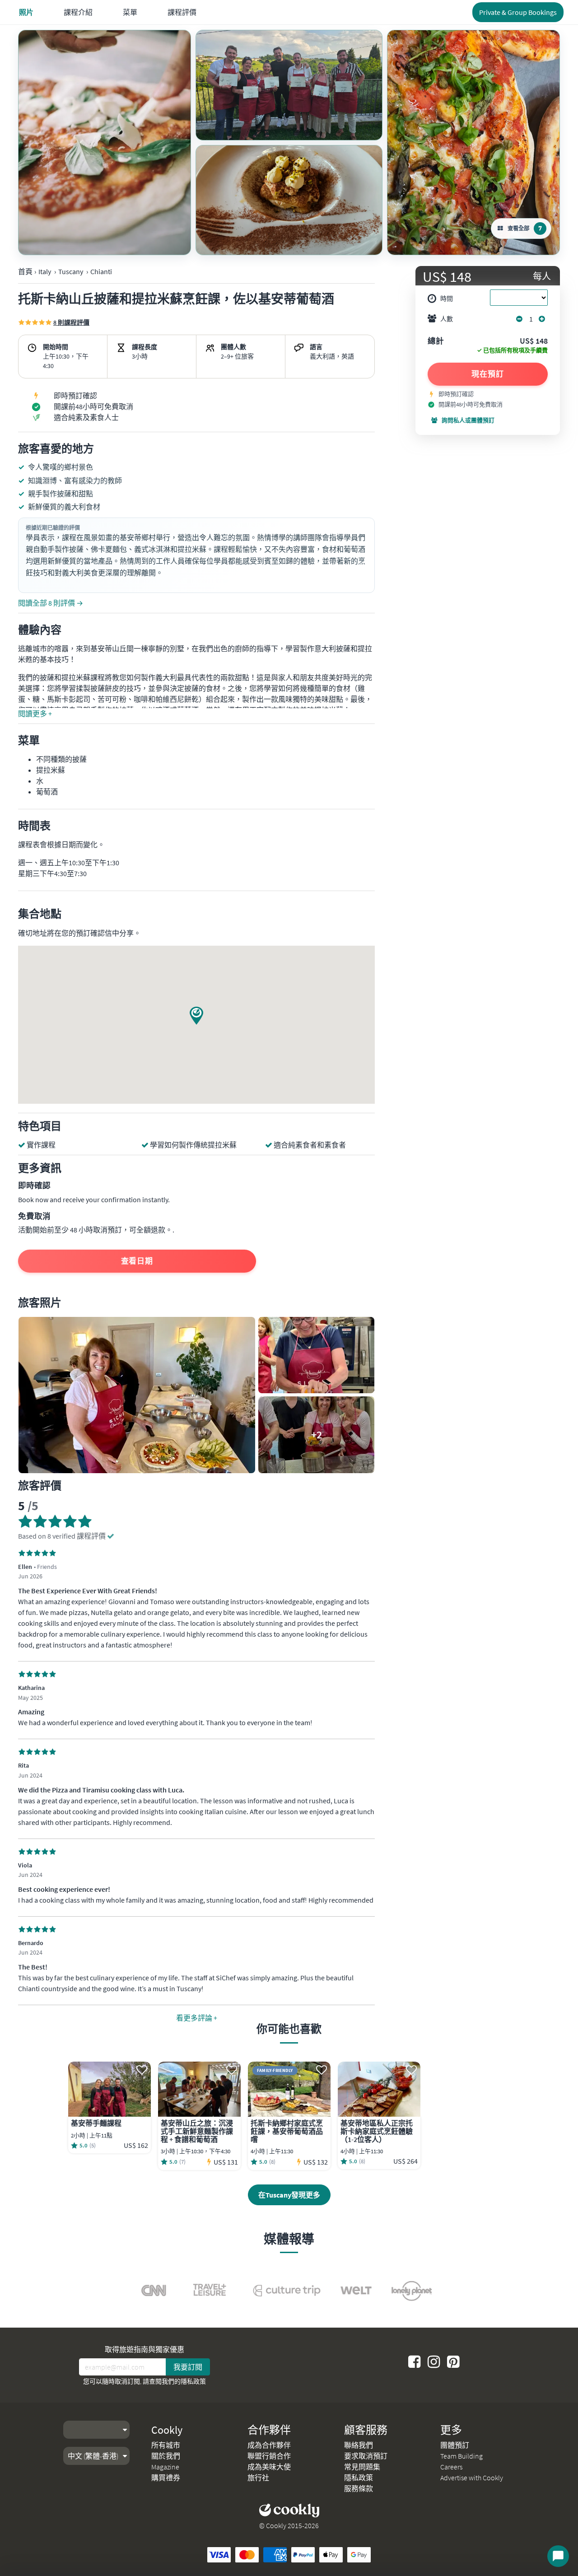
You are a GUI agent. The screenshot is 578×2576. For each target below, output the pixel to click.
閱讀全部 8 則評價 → (51, 603)
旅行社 (258, 2478)
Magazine (165, 2467)
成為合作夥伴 (269, 2445)
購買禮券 (166, 2478)
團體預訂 (455, 2445)
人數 (447, 319)
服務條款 (359, 2488)
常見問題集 (362, 2467)
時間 (447, 299)
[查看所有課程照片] (105, 142)
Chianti (101, 271)
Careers (451, 2467)
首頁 (25, 271)
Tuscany (71, 271)
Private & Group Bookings (518, 12)
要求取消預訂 (366, 2456)
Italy (45, 271)
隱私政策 (193, 2381)
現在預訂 (488, 374)
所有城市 (166, 2445)
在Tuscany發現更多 (289, 2195)
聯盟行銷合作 (269, 2456)
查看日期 (137, 1261)
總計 (436, 341)
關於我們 (166, 2456)
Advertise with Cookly (472, 2478)
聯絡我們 (359, 2445)
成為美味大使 (269, 2467)
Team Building (461, 2456)
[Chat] (558, 2556)
